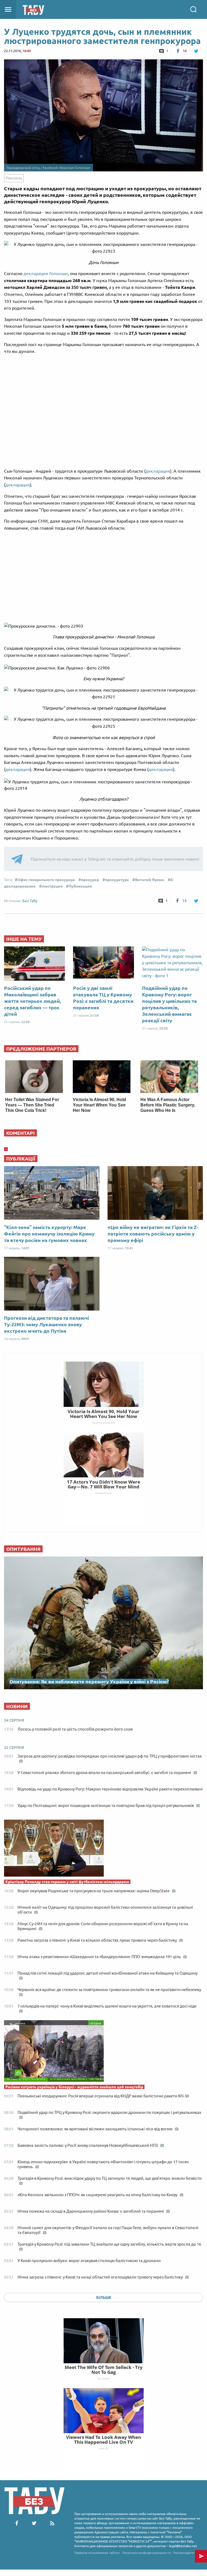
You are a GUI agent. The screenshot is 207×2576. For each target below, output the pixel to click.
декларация (158, 471)
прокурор (90, 880)
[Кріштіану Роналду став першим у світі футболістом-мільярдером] (103, 1849)
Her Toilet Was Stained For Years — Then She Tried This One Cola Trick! (32, 1105)
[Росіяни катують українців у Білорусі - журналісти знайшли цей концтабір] (103, 2052)
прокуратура (117, 880)
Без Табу (30, 901)
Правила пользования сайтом (97, 2553)
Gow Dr (104, 2448)
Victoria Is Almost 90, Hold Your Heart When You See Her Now (99, 1105)
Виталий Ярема (150, 880)
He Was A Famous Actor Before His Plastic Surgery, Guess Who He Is (168, 1105)
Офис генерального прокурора (46, 880)
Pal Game (103, 2378)
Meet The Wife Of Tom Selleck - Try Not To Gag (104, 2370)
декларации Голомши (46, 273)
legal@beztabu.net (183, 2546)
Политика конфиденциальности (147, 2553)
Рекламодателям (187, 2553)
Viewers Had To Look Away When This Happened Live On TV (103, 2440)
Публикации (80, 886)
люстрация (52, 886)
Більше (104, 2297)
